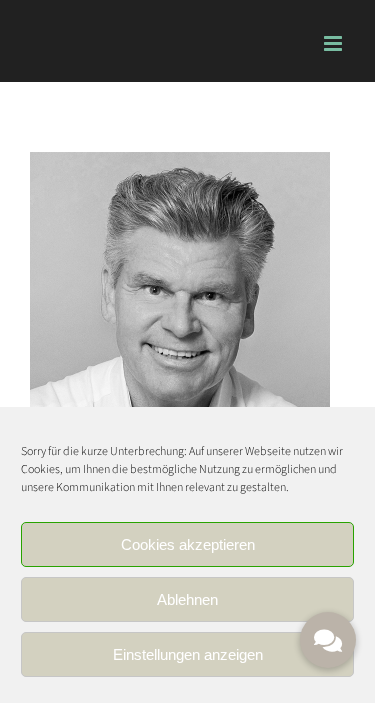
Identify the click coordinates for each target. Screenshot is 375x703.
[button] (328, 640)
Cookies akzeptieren (188, 544)
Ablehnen (187, 599)
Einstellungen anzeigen (188, 654)
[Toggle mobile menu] (334, 43)
